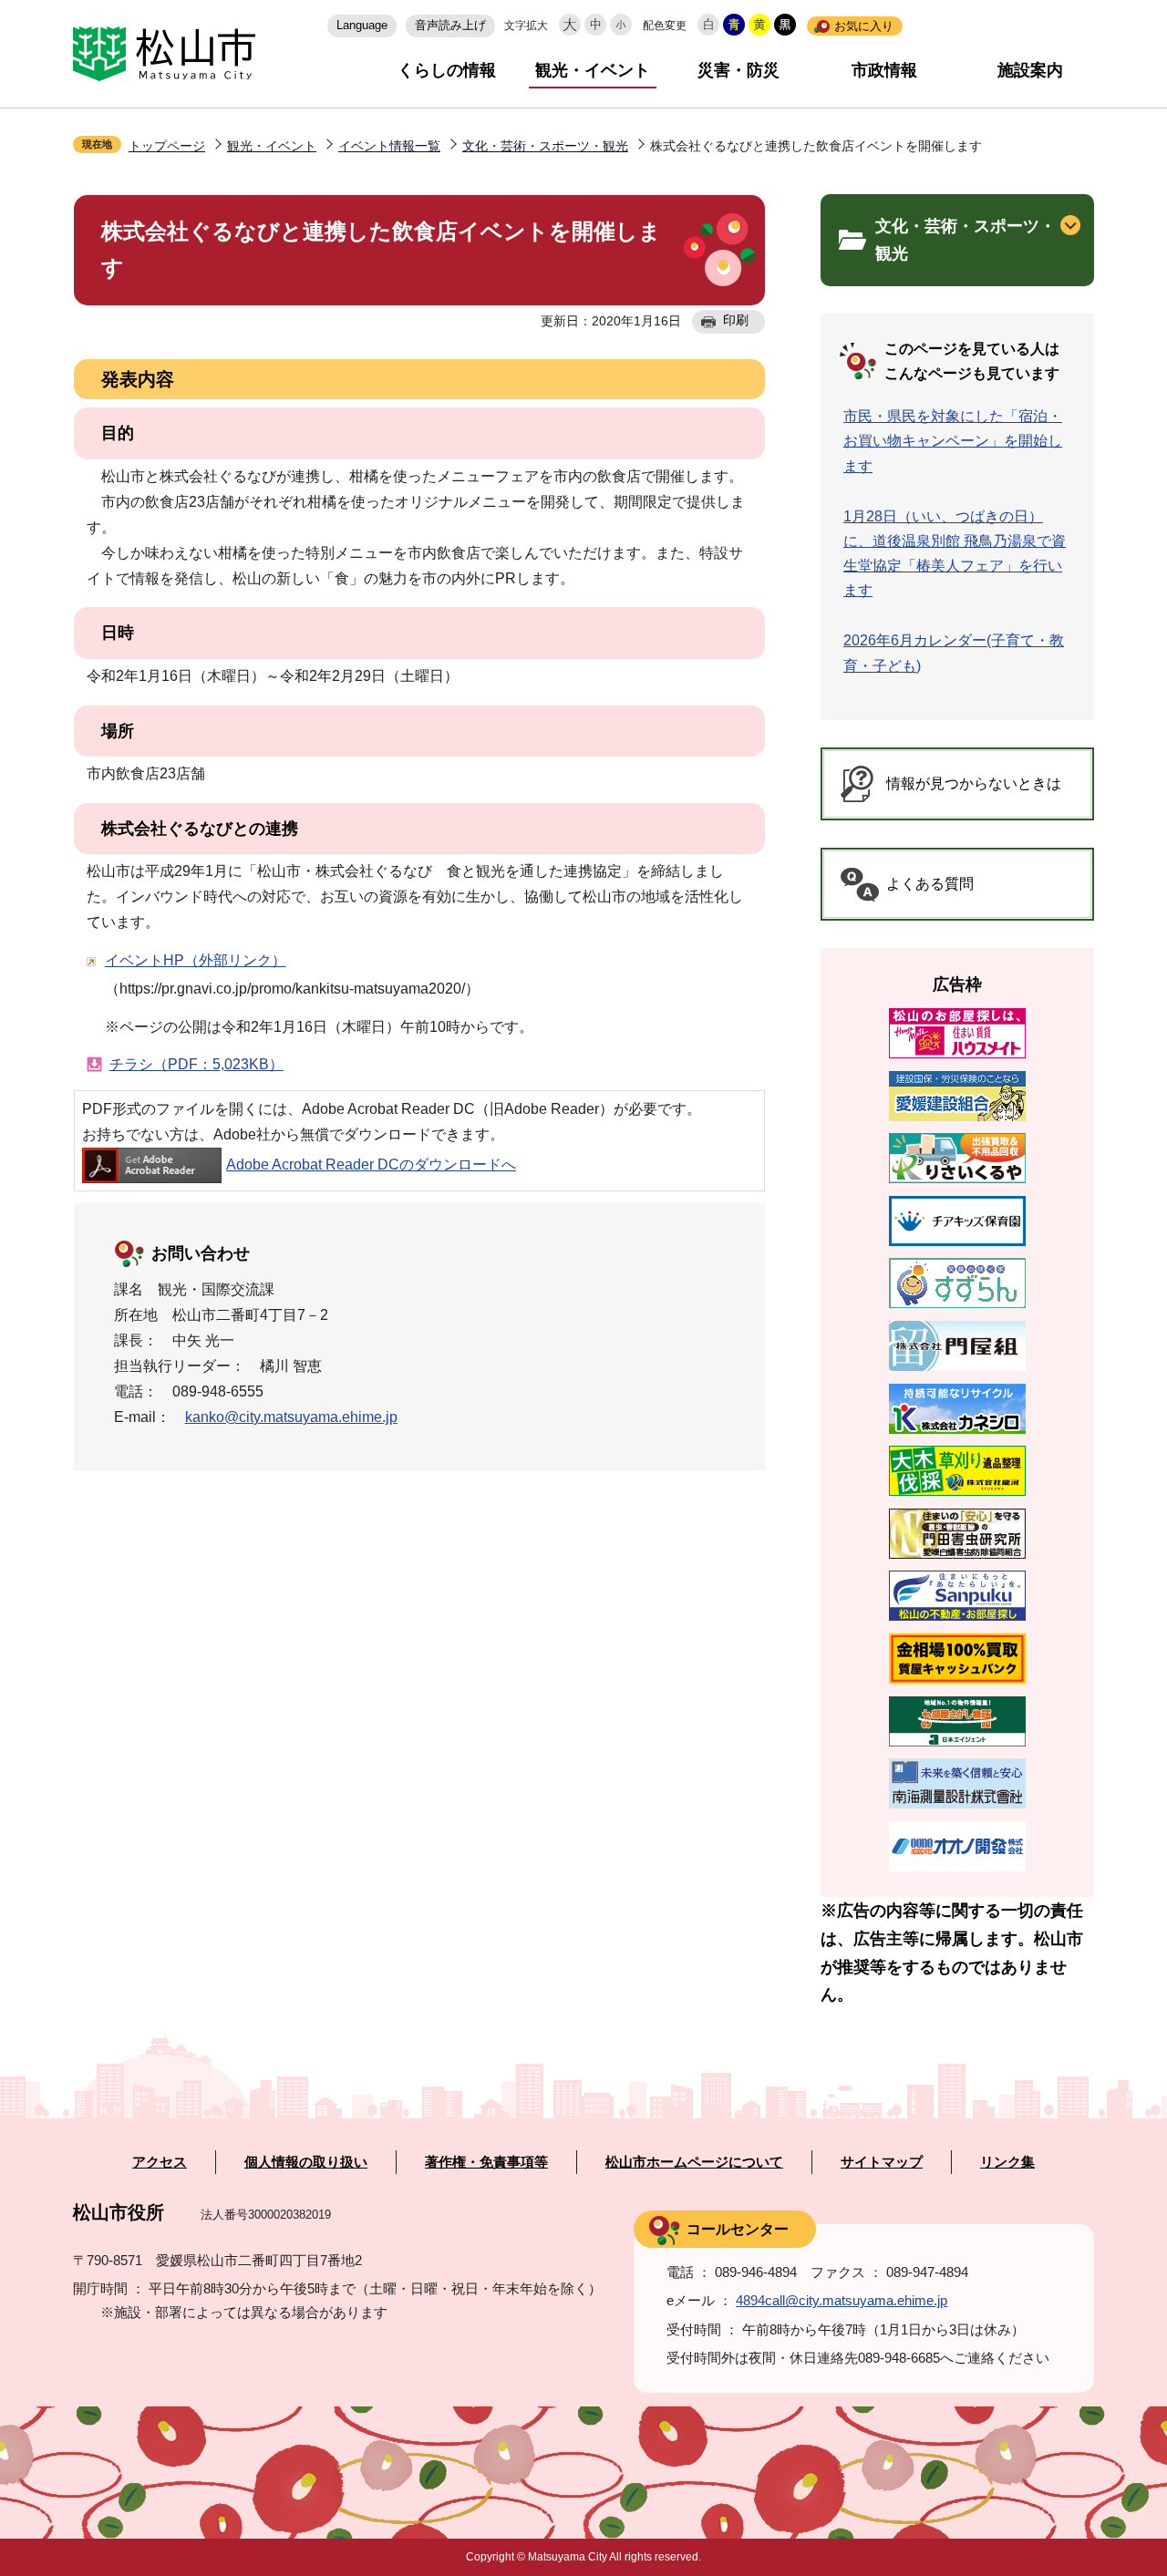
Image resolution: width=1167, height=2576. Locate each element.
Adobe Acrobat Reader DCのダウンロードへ (371, 1164)
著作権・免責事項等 (486, 2162)
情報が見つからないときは (974, 783)
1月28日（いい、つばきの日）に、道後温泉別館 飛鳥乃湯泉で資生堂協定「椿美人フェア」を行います (955, 554)
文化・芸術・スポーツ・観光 (545, 146)
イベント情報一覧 (389, 146)
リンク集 (1007, 2162)
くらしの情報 (447, 70)
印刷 (736, 320)
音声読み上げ (450, 25)
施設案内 (1030, 70)
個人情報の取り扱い (306, 2162)
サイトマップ (882, 2162)
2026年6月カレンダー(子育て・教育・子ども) (954, 653)
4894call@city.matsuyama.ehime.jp (842, 2300)
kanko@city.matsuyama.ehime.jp (291, 1417)
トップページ (167, 146)
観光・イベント (593, 70)
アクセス (160, 2162)
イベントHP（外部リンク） (196, 960)
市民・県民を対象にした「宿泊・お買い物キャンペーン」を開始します (953, 441)
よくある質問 (930, 884)
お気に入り (864, 26)
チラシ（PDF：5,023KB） (196, 1064)
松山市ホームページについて (694, 2162)
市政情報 (884, 70)
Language (362, 25)
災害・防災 (738, 70)
